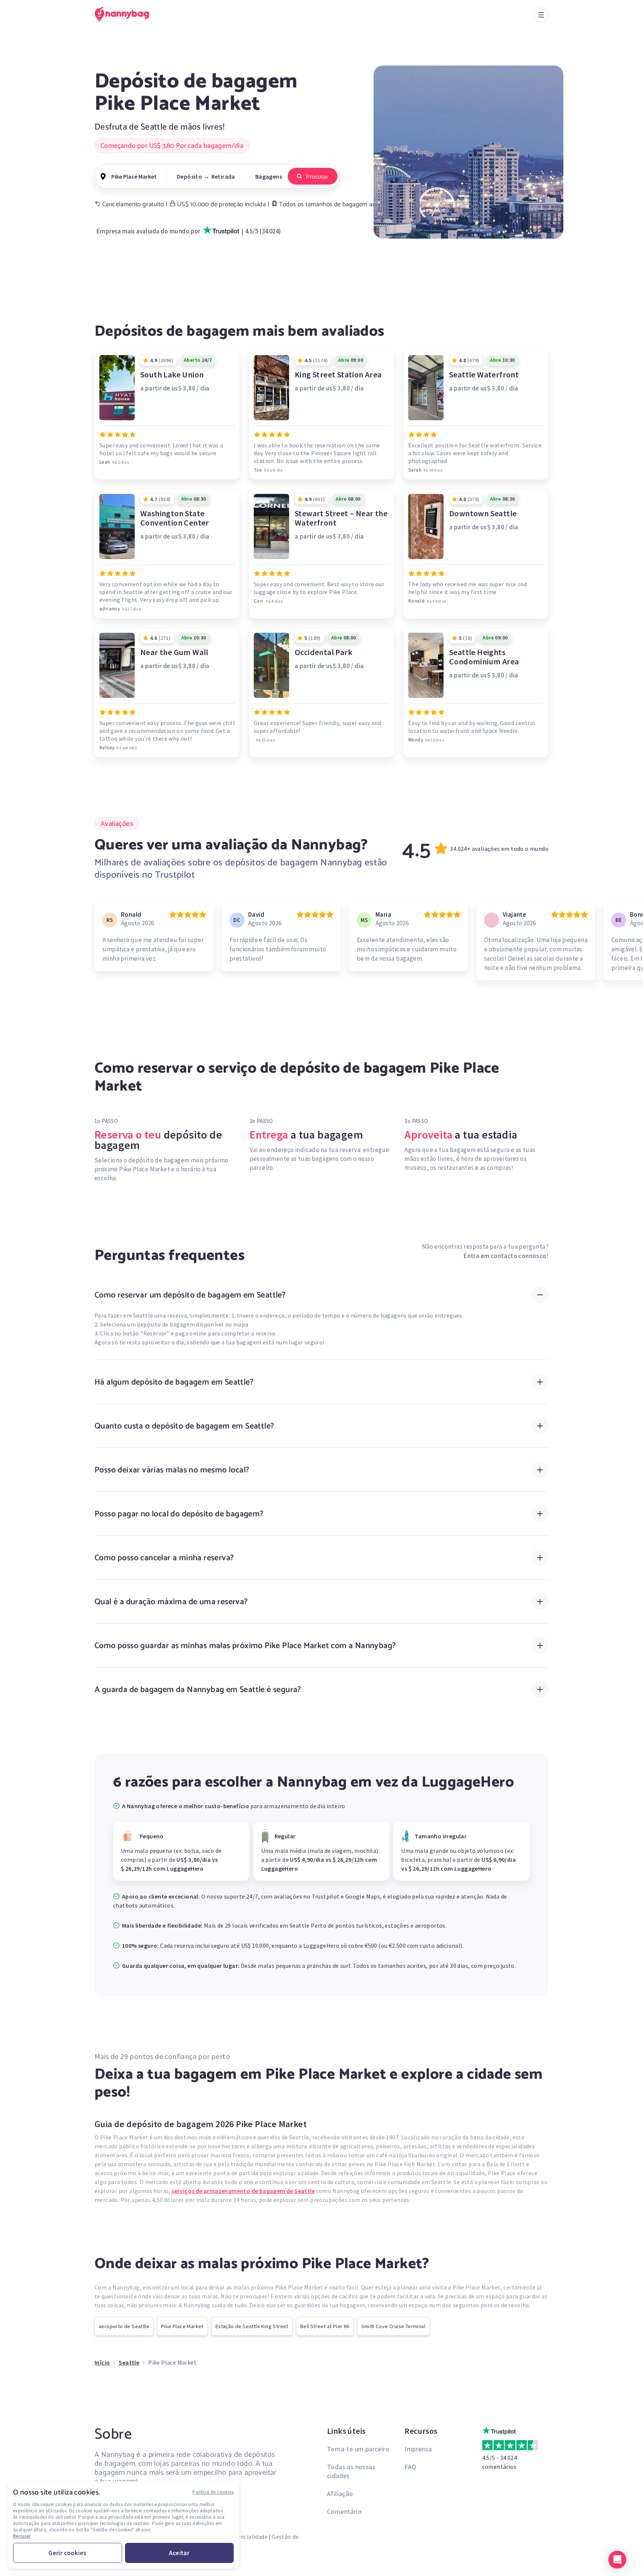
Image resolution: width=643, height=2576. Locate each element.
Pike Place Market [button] (134, 176)
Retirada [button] (223, 176)
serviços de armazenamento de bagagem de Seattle (243, 2191)
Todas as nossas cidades (351, 2471)
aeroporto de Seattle (124, 2326)
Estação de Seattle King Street (252, 2326)
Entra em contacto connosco (505, 1256)
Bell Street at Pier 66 (325, 2326)
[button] (617, 2560)
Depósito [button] (189, 176)
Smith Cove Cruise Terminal (393, 2326)
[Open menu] (541, 15)
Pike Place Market (182, 2326)
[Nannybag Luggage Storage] (126, 14)
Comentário (344, 2511)
